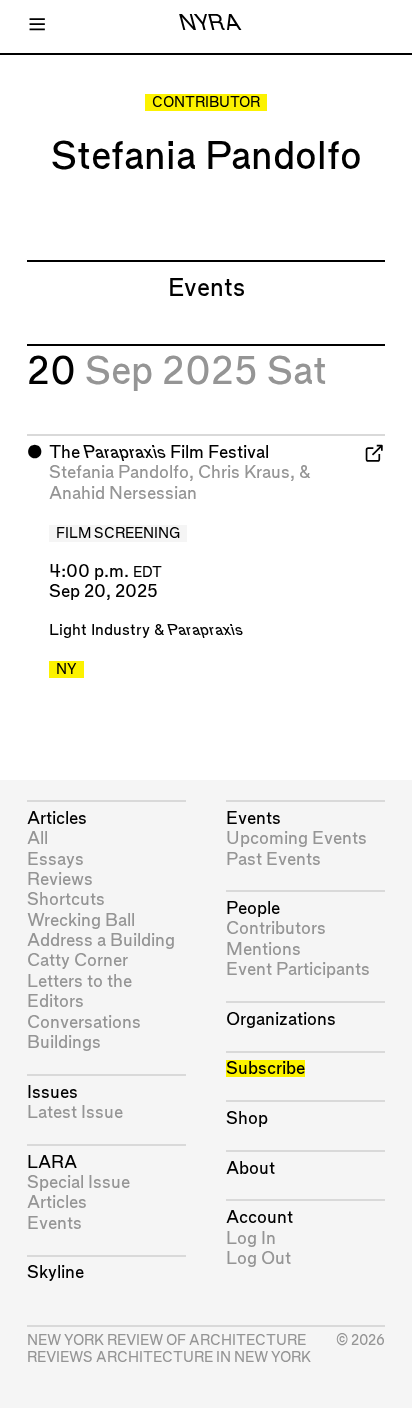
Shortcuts (66, 899)
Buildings (64, 1042)
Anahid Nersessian (123, 493)
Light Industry (99, 630)
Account (259, 1217)
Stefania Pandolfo (119, 472)
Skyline (55, 1272)
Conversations (84, 1022)
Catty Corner (77, 960)
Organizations (281, 1019)
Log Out (258, 1258)
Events (54, 1223)
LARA (52, 1162)
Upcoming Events (296, 838)
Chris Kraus (244, 472)
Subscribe (265, 1068)
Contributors (276, 928)
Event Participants (298, 969)
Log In (251, 1238)
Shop (247, 1118)
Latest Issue (75, 1112)
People (253, 908)
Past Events (273, 859)
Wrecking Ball (81, 920)
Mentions (263, 949)
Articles (57, 818)
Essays (55, 859)
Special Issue (78, 1182)
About (250, 1168)
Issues (52, 1092)
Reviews (60, 879)
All (37, 838)
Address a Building (101, 940)
